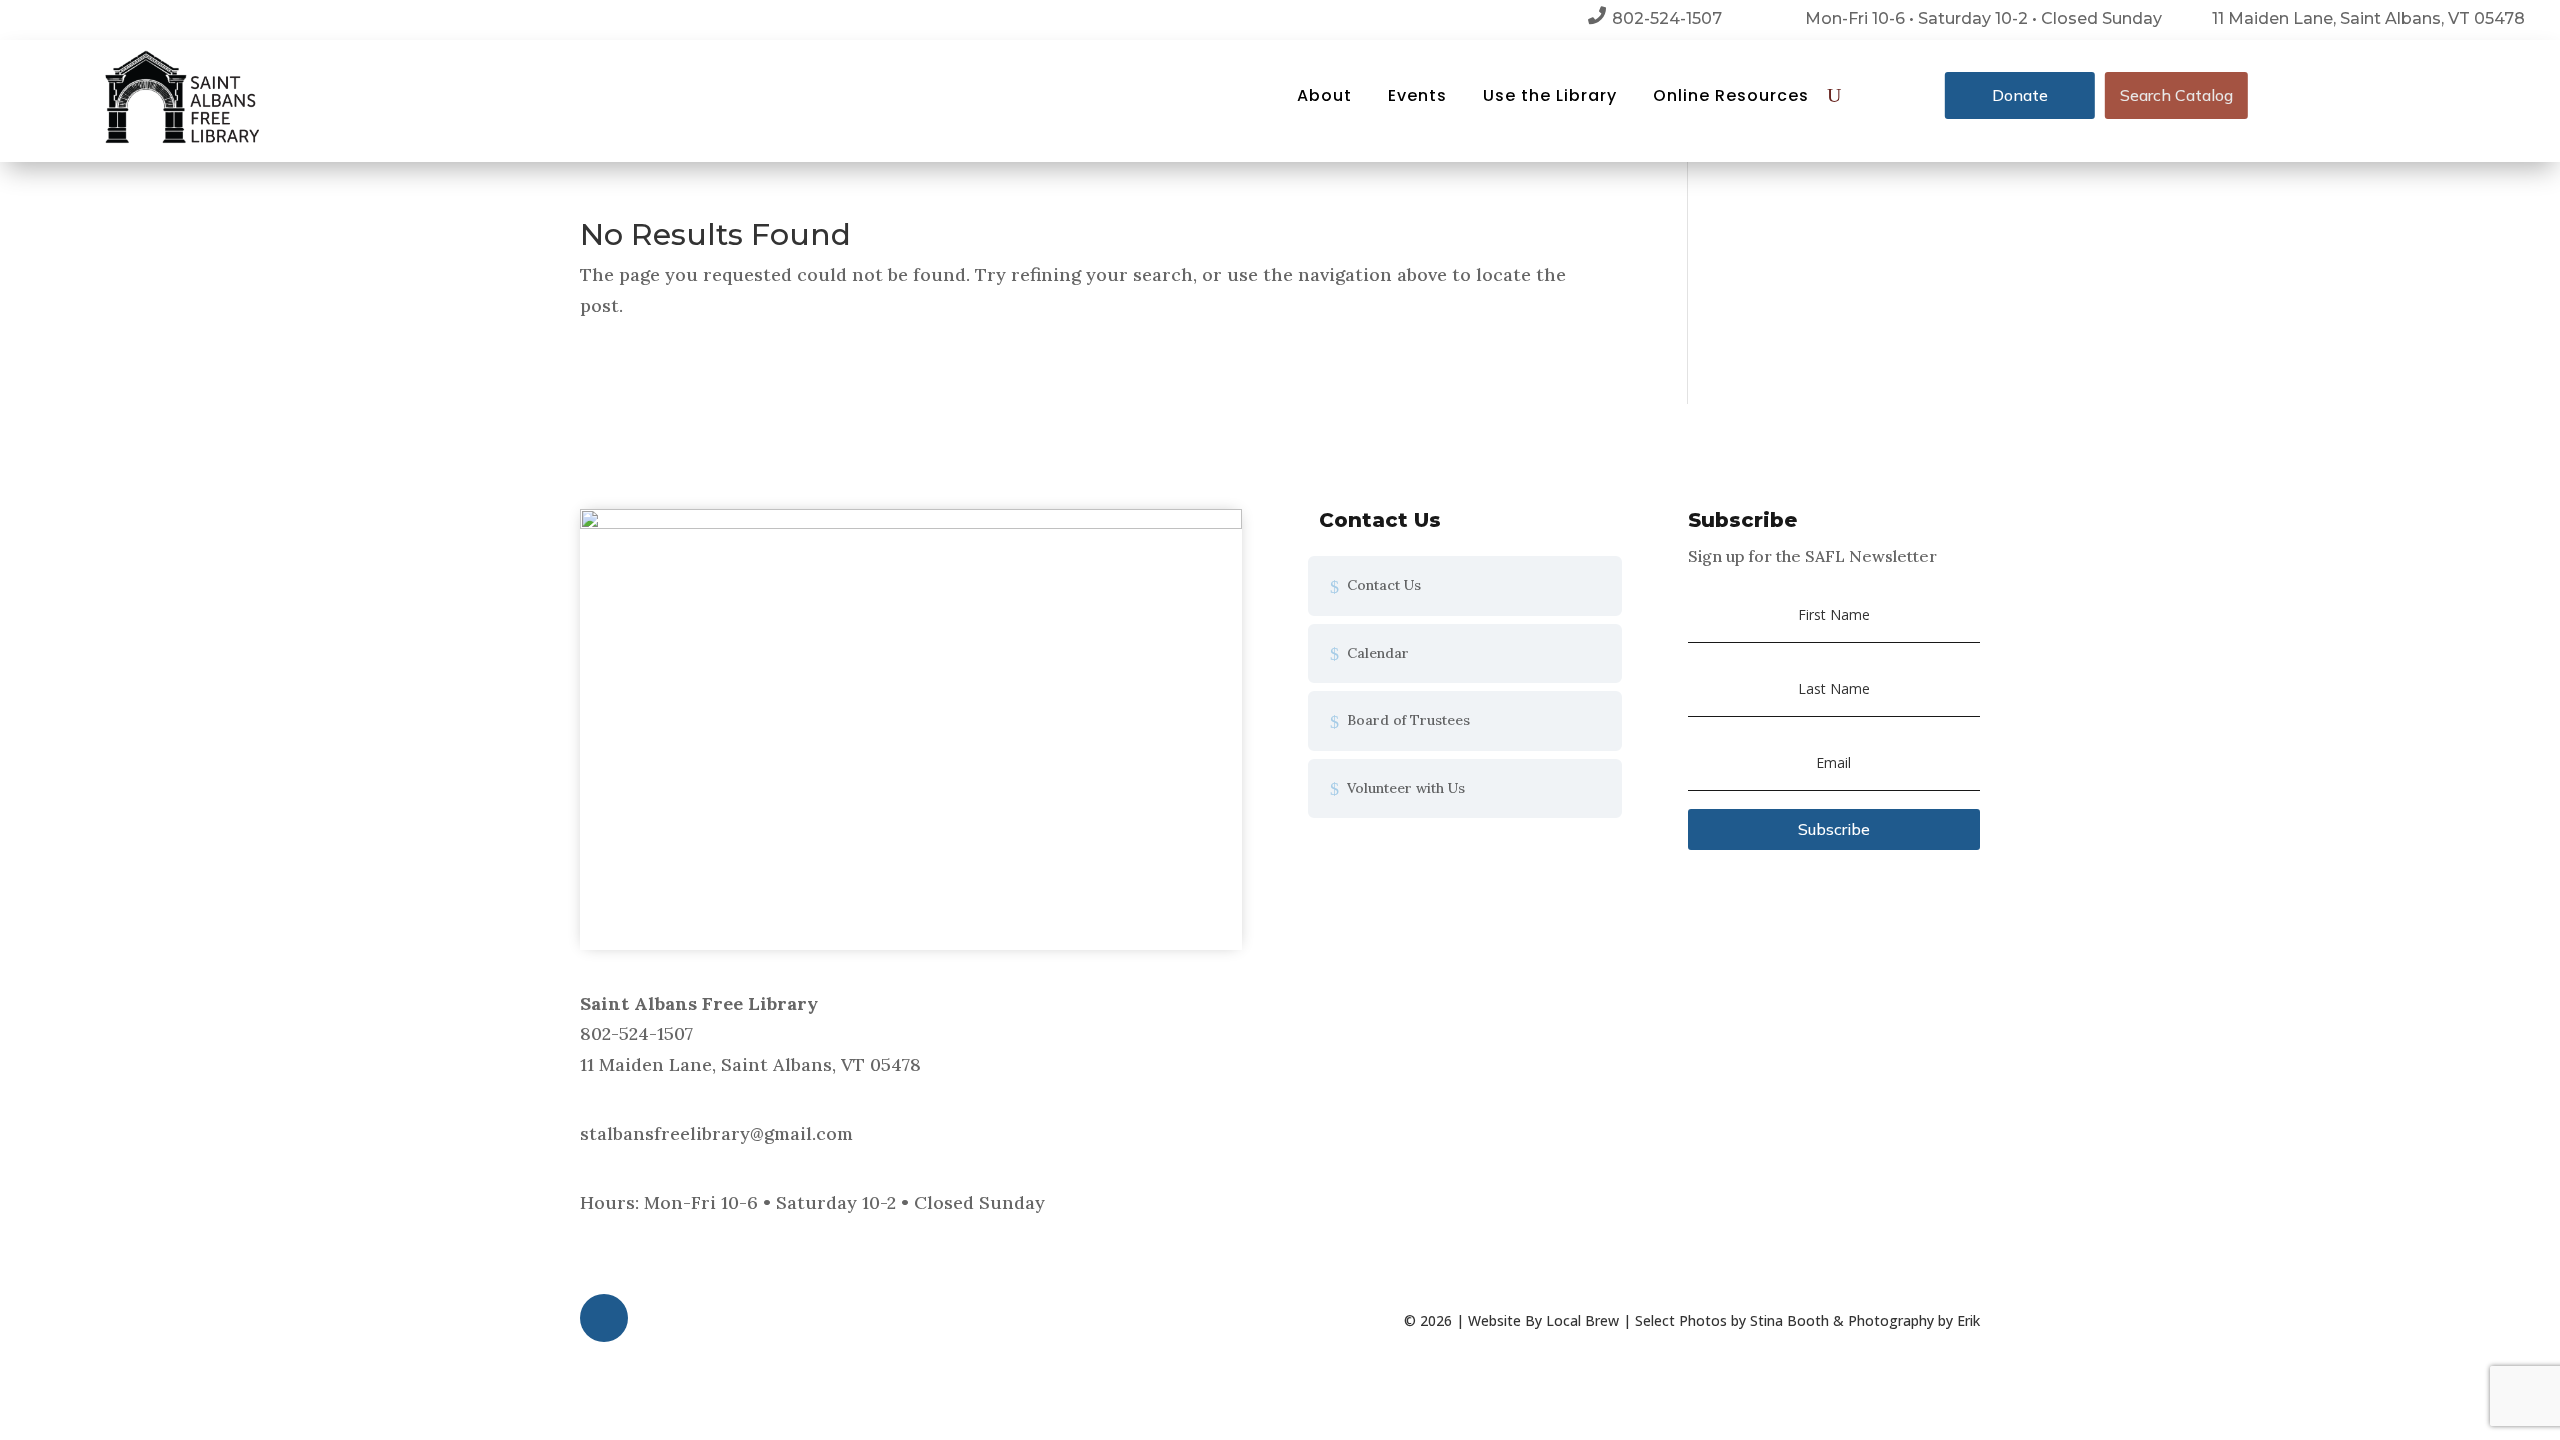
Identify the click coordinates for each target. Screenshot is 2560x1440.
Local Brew (1582, 1320)
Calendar (1378, 653)
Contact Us (1384, 585)
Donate (2020, 95)
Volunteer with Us (1406, 788)
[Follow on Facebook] (604, 1318)
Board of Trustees (1408, 720)
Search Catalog (2176, 95)
